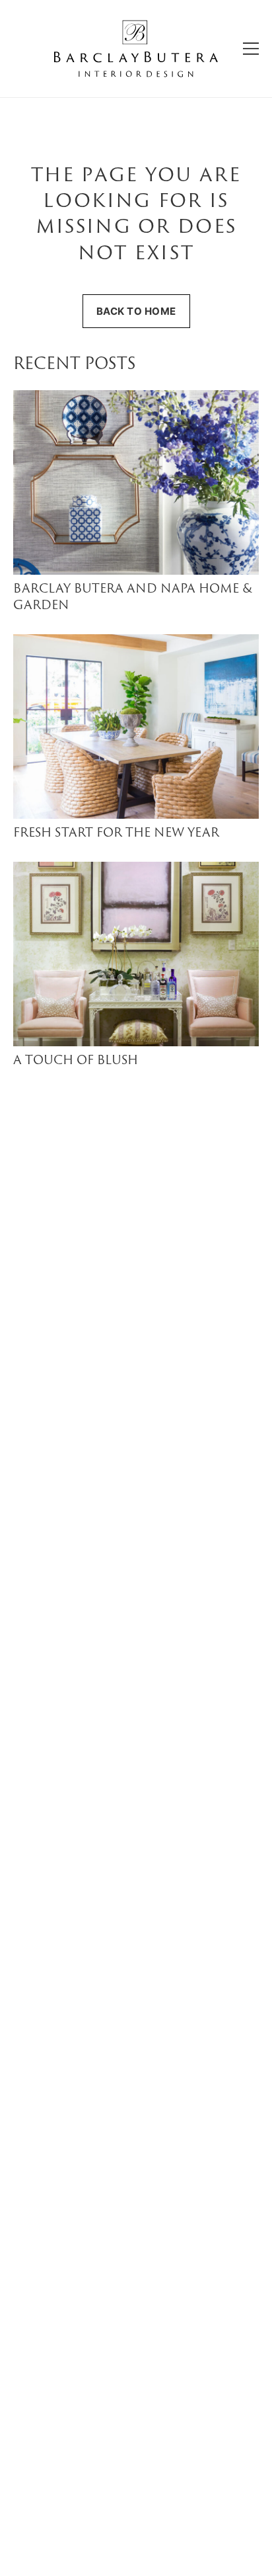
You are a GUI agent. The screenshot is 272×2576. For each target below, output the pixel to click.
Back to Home (136, 311)
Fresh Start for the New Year (116, 834)
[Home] (136, 49)
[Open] (251, 49)
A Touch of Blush (76, 1061)
